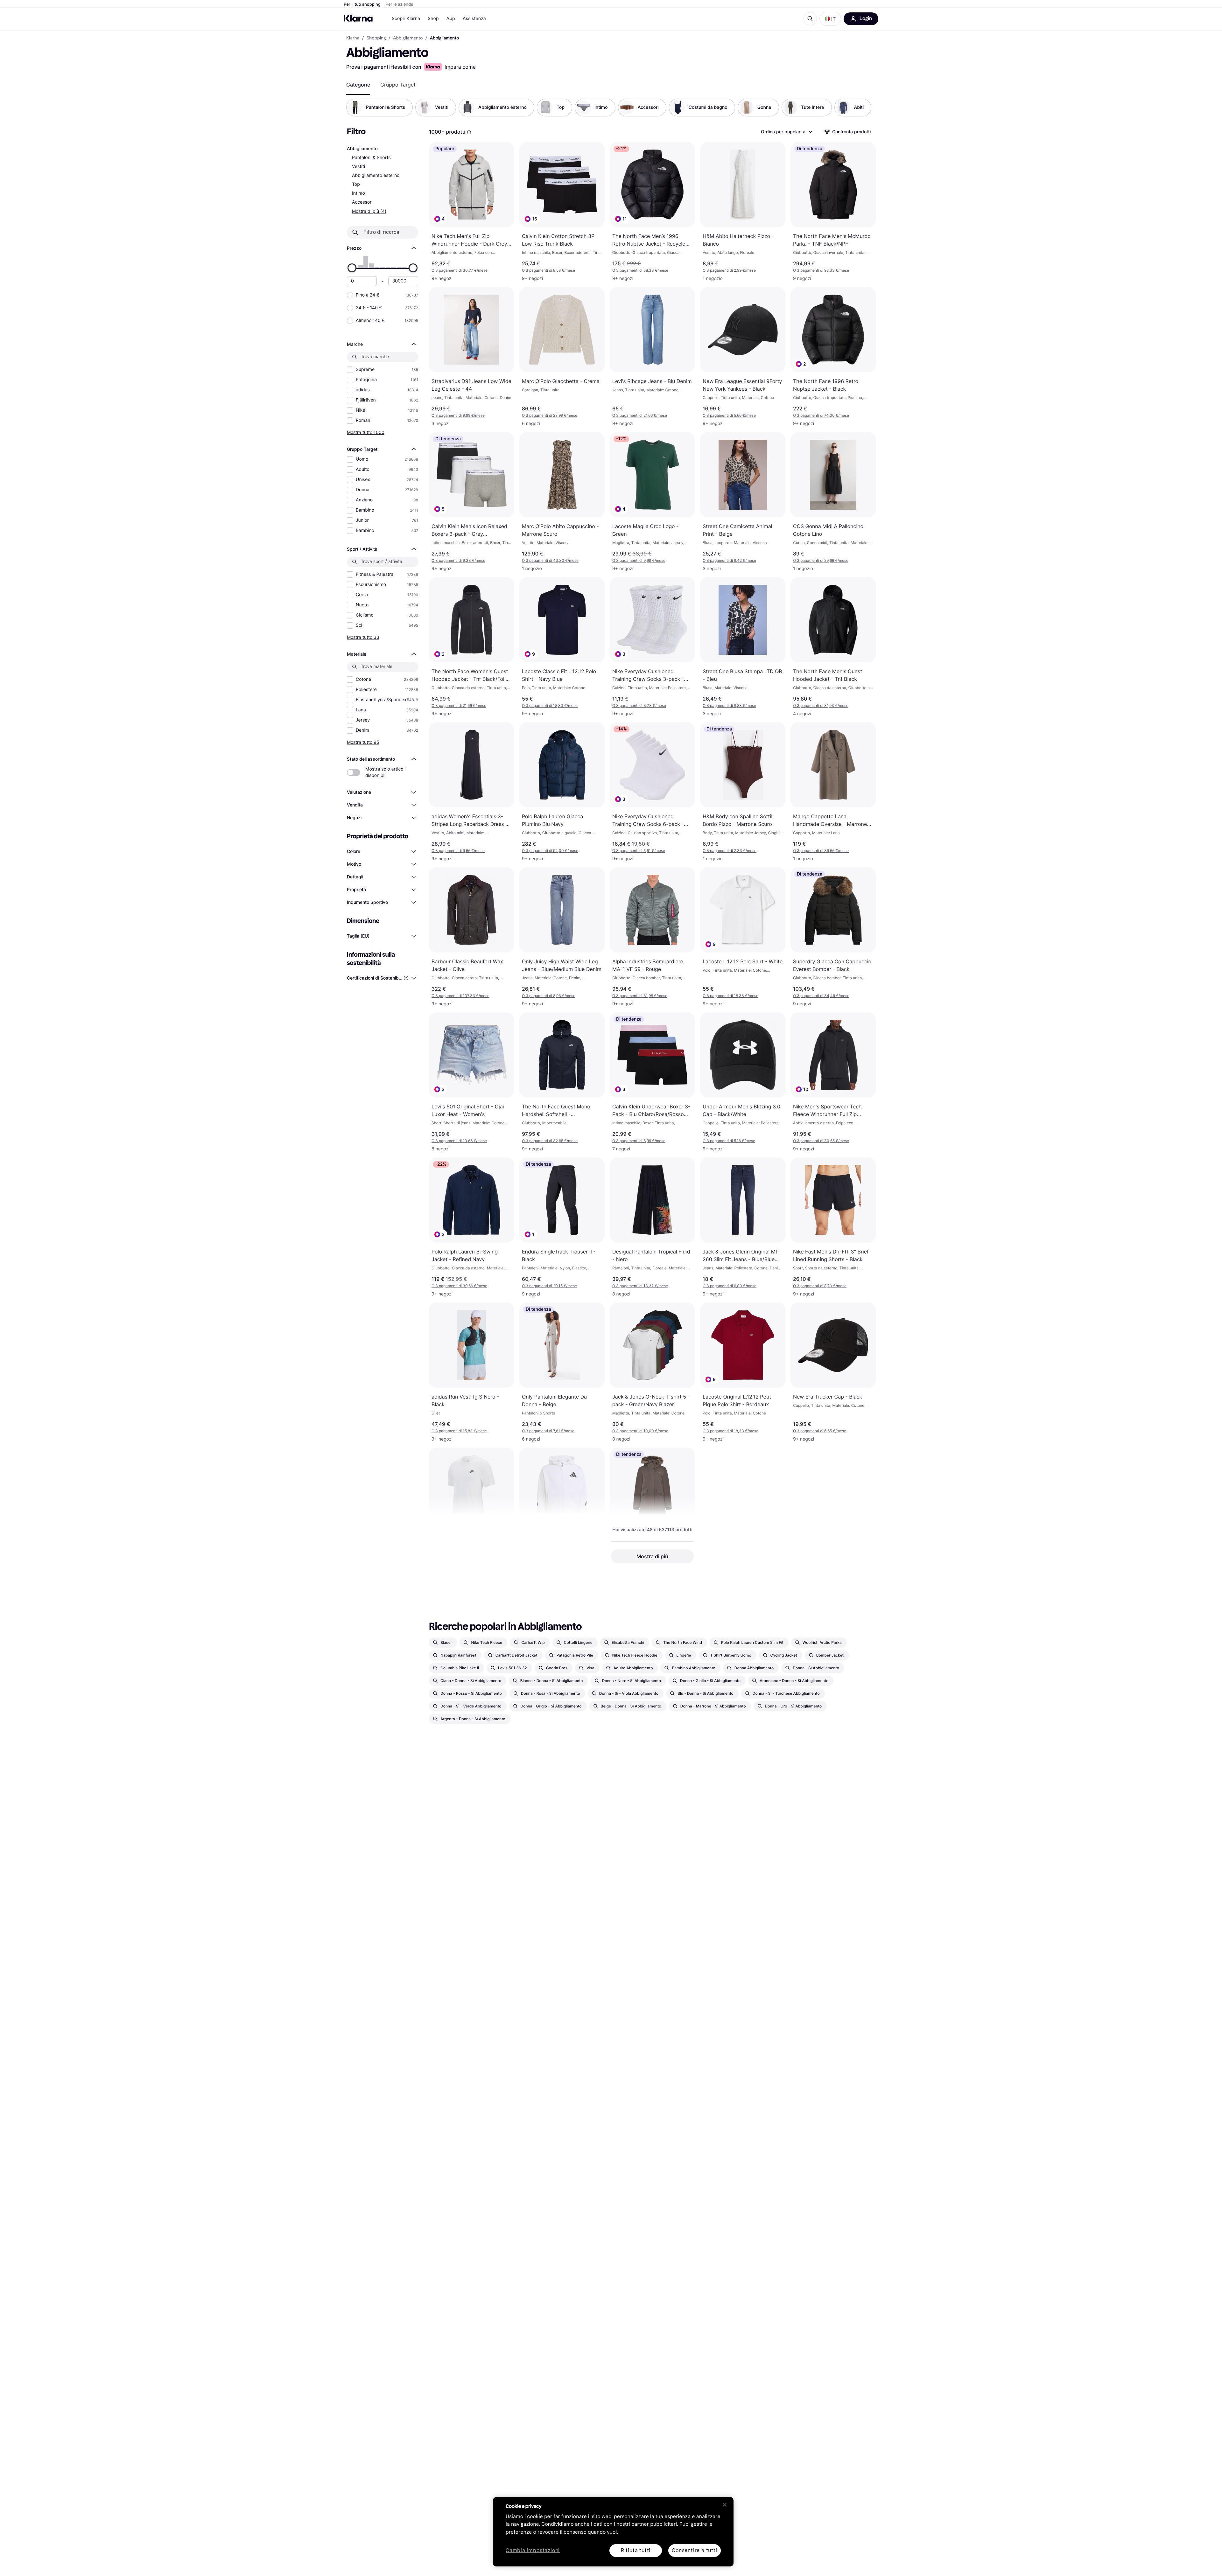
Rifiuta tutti (636, 2550)
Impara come (460, 67)
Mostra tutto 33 (363, 637)
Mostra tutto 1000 (366, 432)
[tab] (358, 85)
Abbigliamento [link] (408, 38)
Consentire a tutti (694, 2550)
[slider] (352, 268)
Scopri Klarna (406, 19)
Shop (433, 19)
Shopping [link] (376, 38)
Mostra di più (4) (369, 211)
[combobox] (786, 132)
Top (356, 184)
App (451, 19)
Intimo (358, 193)
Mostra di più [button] (652, 1556)
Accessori (362, 202)
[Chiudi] (725, 2505)
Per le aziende (400, 4)
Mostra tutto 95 (363, 742)
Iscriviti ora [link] (806, 2553)
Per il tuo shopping (362, 4)
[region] (613, 2532)
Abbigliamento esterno (376, 175)
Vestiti (358, 167)
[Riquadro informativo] (469, 132)
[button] (830, 19)
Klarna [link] (353, 38)
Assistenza (474, 19)
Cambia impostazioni (533, 2551)
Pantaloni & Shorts (371, 158)
